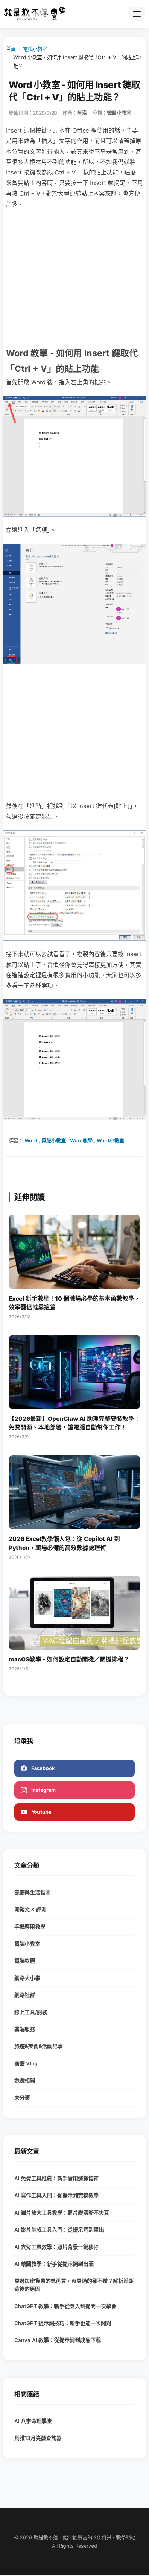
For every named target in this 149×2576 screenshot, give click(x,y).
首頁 (11, 49)
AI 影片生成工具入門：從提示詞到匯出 (59, 2230)
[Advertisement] (74, 277)
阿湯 (82, 113)
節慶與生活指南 (32, 1892)
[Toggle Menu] (137, 14)
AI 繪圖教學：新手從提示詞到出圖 (54, 2264)
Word (31, 1141)
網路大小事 (27, 1978)
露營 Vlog (26, 2063)
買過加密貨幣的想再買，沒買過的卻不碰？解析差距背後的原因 (74, 2285)
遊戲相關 (25, 2080)
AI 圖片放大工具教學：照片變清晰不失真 (62, 2213)
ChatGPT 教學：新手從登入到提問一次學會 (65, 2306)
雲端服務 (25, 2029)
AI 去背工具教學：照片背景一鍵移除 (56, 2247)
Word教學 (81, 1141)
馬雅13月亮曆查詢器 (38, 2438)
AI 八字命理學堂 (33, 2421)
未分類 (22, 2098)
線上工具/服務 (31, 2012)
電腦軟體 (25, 1961)
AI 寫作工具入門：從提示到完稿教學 (56, 2195)
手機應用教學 (30, 1927)
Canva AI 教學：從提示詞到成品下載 (58, 2340)
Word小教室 (110, 1141)
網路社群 (25, 1995)
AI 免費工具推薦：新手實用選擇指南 (56, 2178)
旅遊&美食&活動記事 (38, 2046)
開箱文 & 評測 (30, 1909)
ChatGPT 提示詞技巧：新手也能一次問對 (63, 2323)
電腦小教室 (35, 49)
